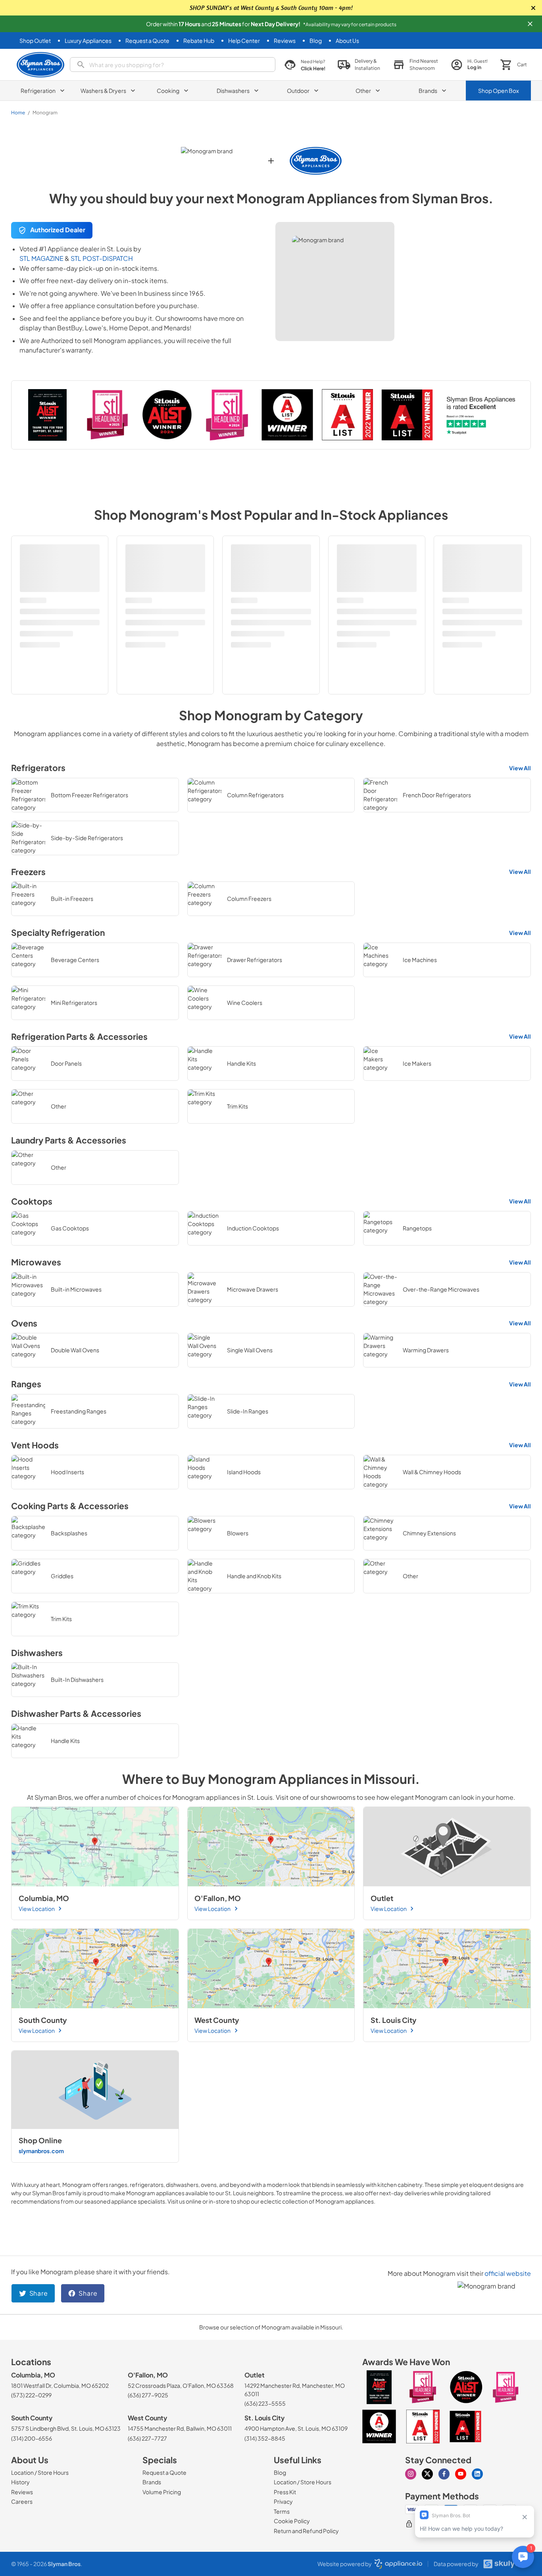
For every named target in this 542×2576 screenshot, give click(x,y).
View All (520, 768)
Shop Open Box (499, 91)
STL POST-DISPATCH (102, 258)
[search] (173, 65)
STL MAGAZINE (41, 258)
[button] (530, 24)
